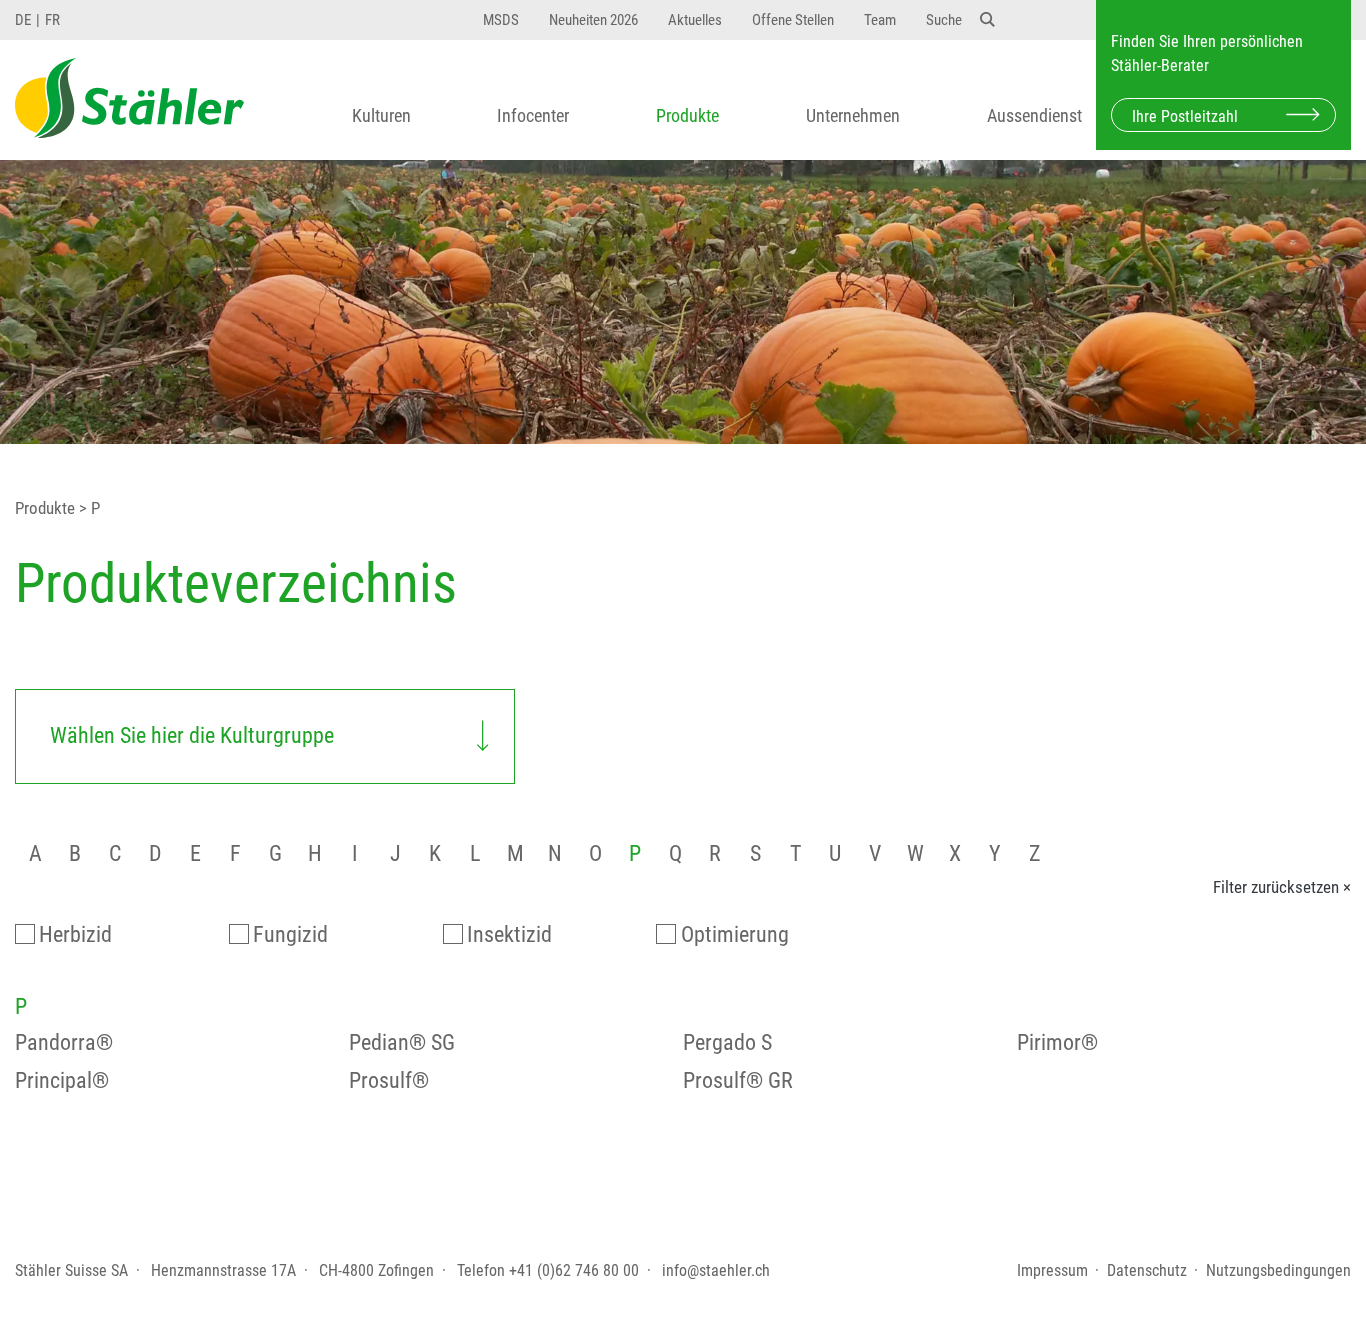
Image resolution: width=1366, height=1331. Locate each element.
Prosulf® (389, 1080)
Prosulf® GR (738, 1080)
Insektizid (509, 934)
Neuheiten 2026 (593, 20)
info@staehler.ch (716, 1270)
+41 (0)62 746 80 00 (574, 1270)
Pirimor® (1057, 1042)
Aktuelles (695, 20)
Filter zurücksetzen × (1282, 887)
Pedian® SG (402, 1042)
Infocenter (533, 116)
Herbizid (75, 934)
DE (23, 20)
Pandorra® (64, 1042)
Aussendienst (1034, 116)
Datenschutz (1147, 1270)
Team (880, 20)
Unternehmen (853, 116)
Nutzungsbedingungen (1278, 1270)
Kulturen (381, 116)
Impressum (1052, 1270)
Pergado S (727, 1042)
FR (52, 20)
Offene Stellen (793, 20)
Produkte (687, 116)
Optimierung (735, 934)
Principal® (62, 1080)
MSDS (501, 20)
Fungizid (290, 934)
